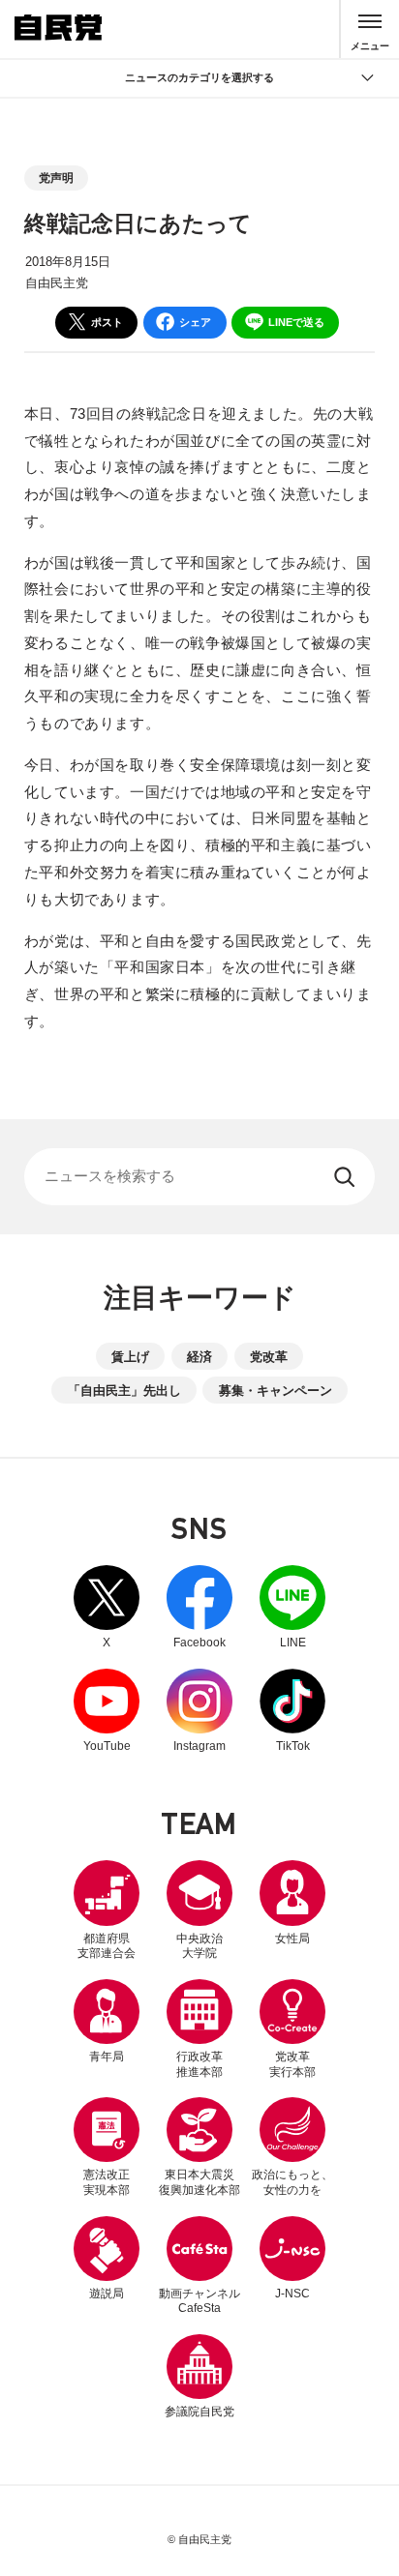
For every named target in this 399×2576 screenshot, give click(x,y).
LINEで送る (296, 322)
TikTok (292, 1711)
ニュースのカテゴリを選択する (199, 77)
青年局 (107, 2057)
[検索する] (346, 1177)
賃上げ (130, 1357)
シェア (195, 322)
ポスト (107, 322)
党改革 (269, 1357)
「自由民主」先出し (124, 1391)
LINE (292, 1607)
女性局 (292, 1939)
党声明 (56, 178)
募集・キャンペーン (276, 1391)
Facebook (199, 1607)
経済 (199, 1357)
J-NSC (292, 2294)
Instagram (199, 1711)
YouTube (107, 1711)
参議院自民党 (199, 2376)
